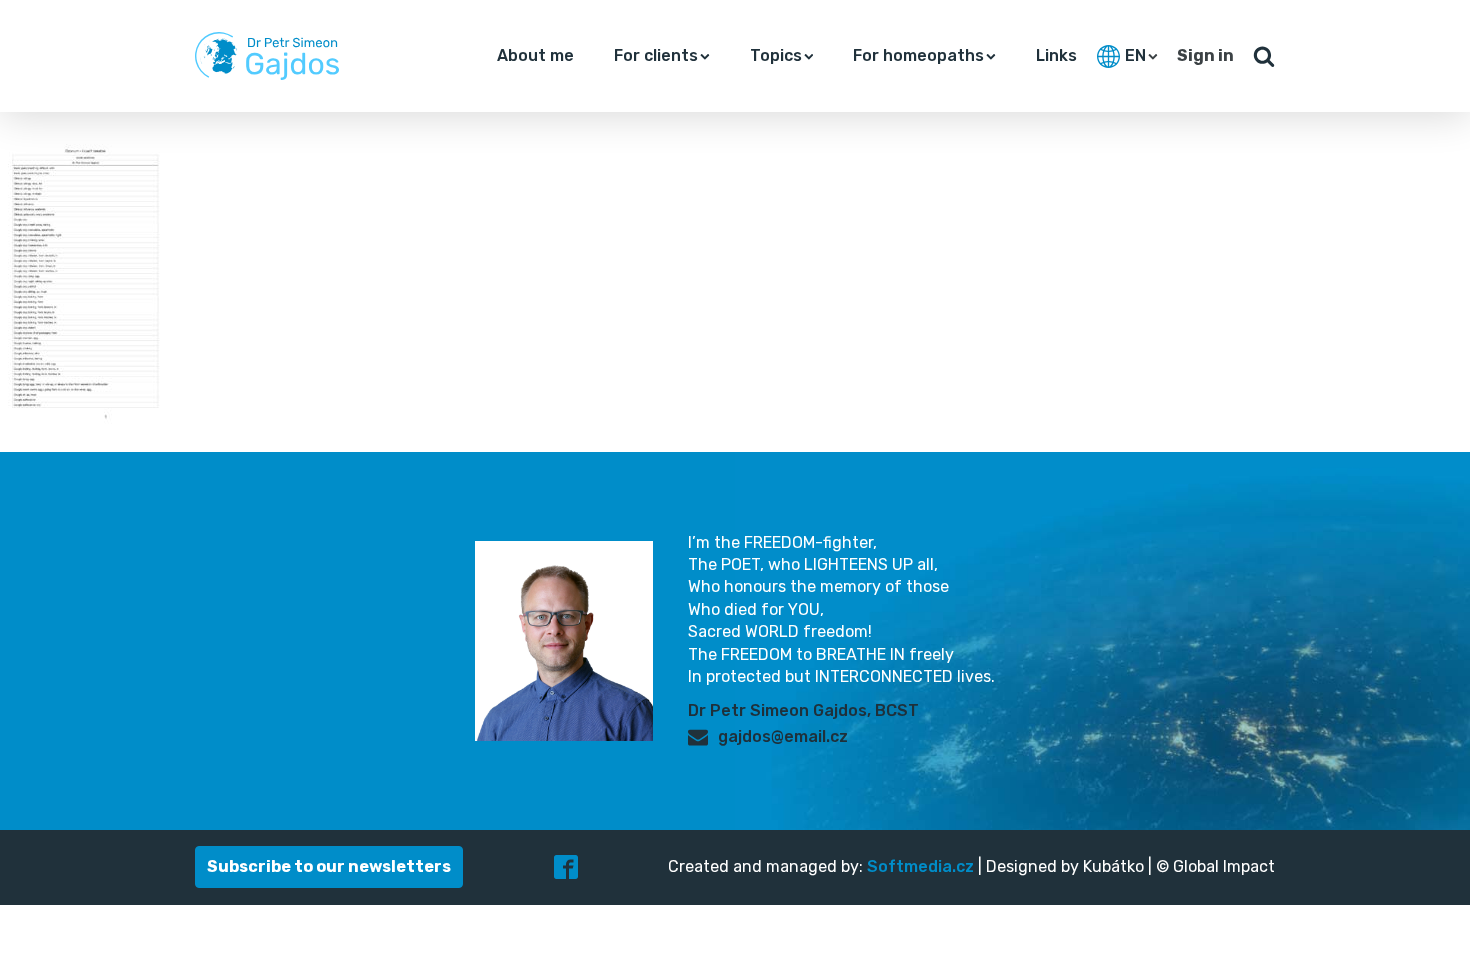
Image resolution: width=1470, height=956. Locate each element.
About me (535, 55)
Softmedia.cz (920, 866)
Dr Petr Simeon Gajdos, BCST (803, 710)
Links (1056, 55)
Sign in (1205, 55)
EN (1135, 55)
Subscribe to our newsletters (329, 866)
